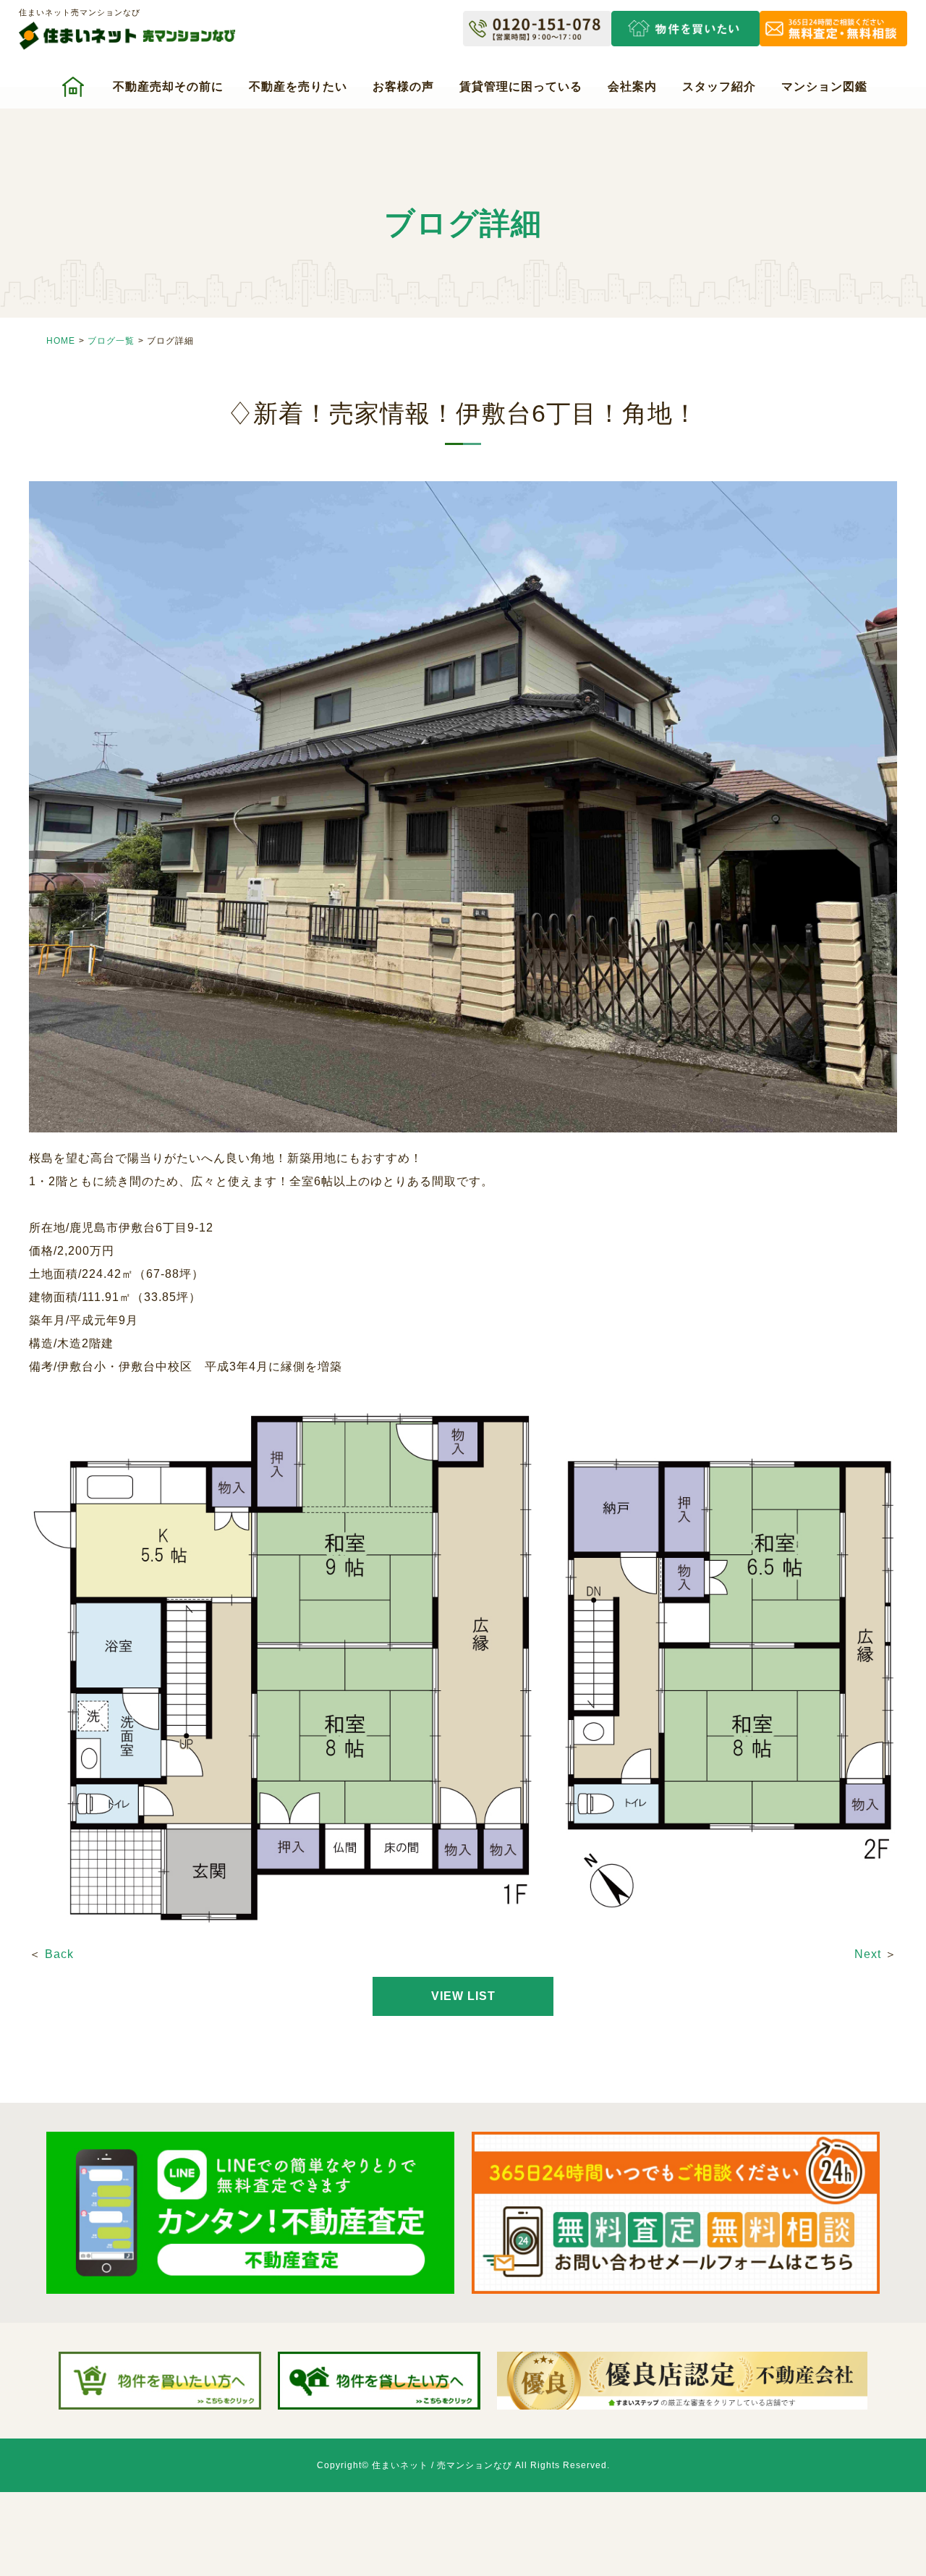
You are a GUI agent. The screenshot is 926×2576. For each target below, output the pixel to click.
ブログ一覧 (111, 341)
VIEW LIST (463, 1996)
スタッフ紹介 (719, 86)
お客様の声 (403, 86)
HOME (61, 341)
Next (868, 1954)
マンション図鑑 (824, 86)
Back (59, 1954)
